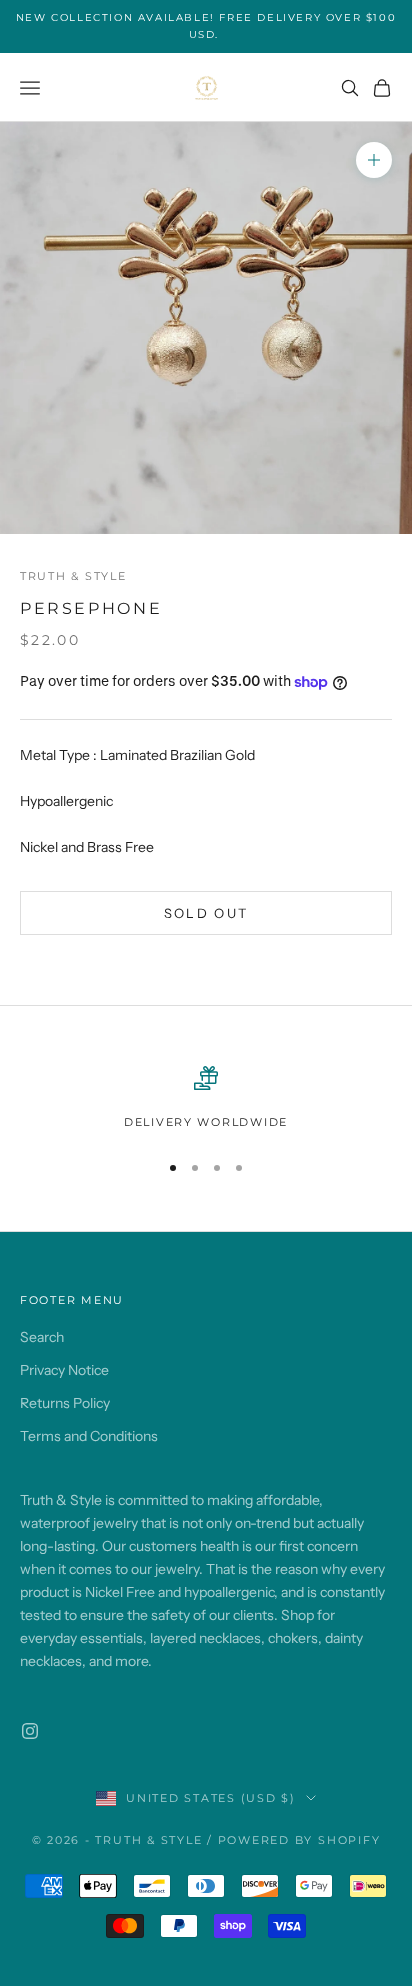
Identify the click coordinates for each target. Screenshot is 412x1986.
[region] (206, 1099)
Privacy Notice (64, 1370)
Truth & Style (73, 576)
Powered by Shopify (299, 1840)
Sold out (206, 913)
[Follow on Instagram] (30, 1731)
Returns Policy (65, 1403)
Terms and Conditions (89, 1436)
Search (42, 1337)
